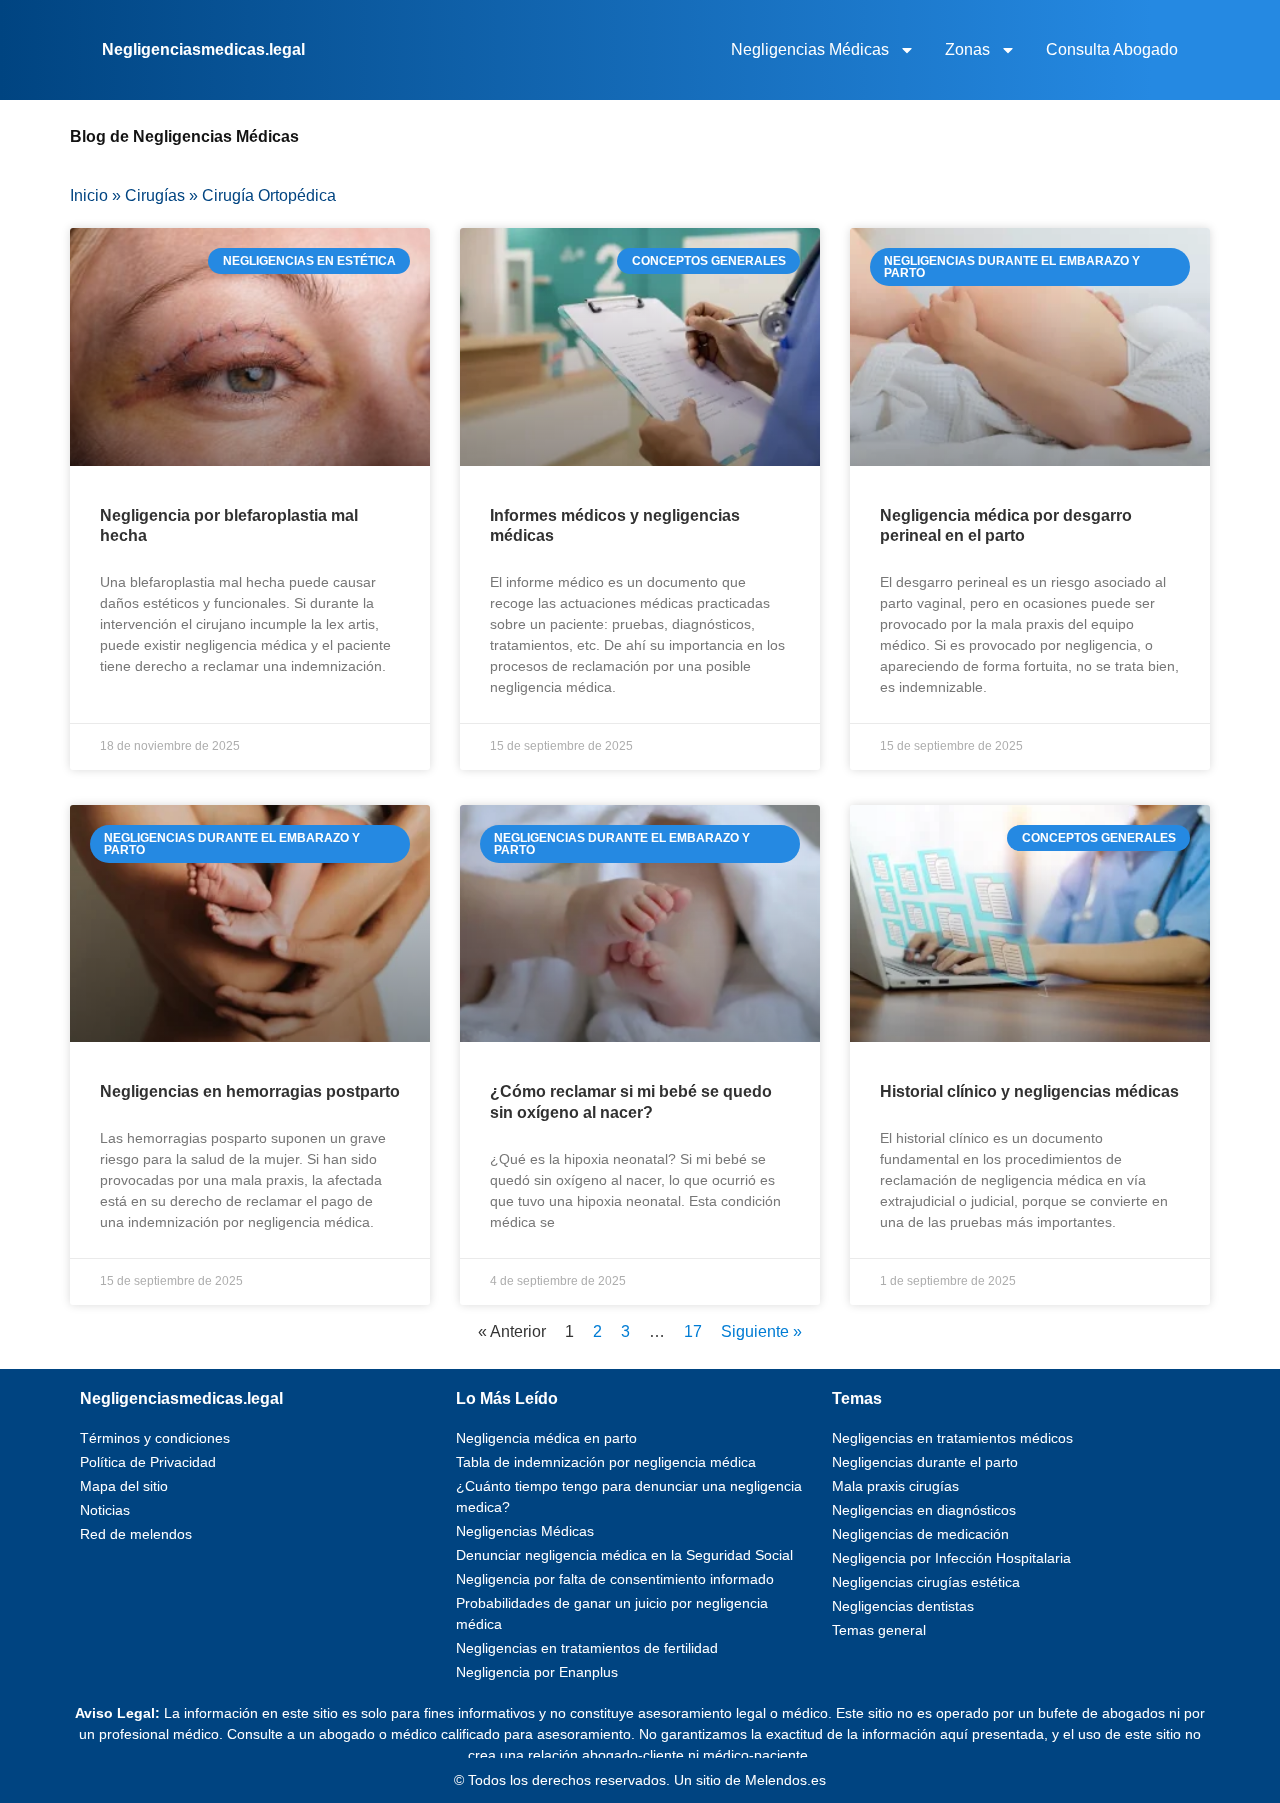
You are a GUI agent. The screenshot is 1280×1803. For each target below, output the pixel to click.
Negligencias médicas (810, 49)
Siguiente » (761, 1331)
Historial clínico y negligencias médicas (1029, 1091)
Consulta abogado (1112, 49)
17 (693, 1331)
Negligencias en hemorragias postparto (250, 1091)
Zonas (967, 49)
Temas (857, 1398)
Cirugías (155, 195)
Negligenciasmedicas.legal (203, 49)
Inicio (89, 195)
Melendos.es (785, 1780)
